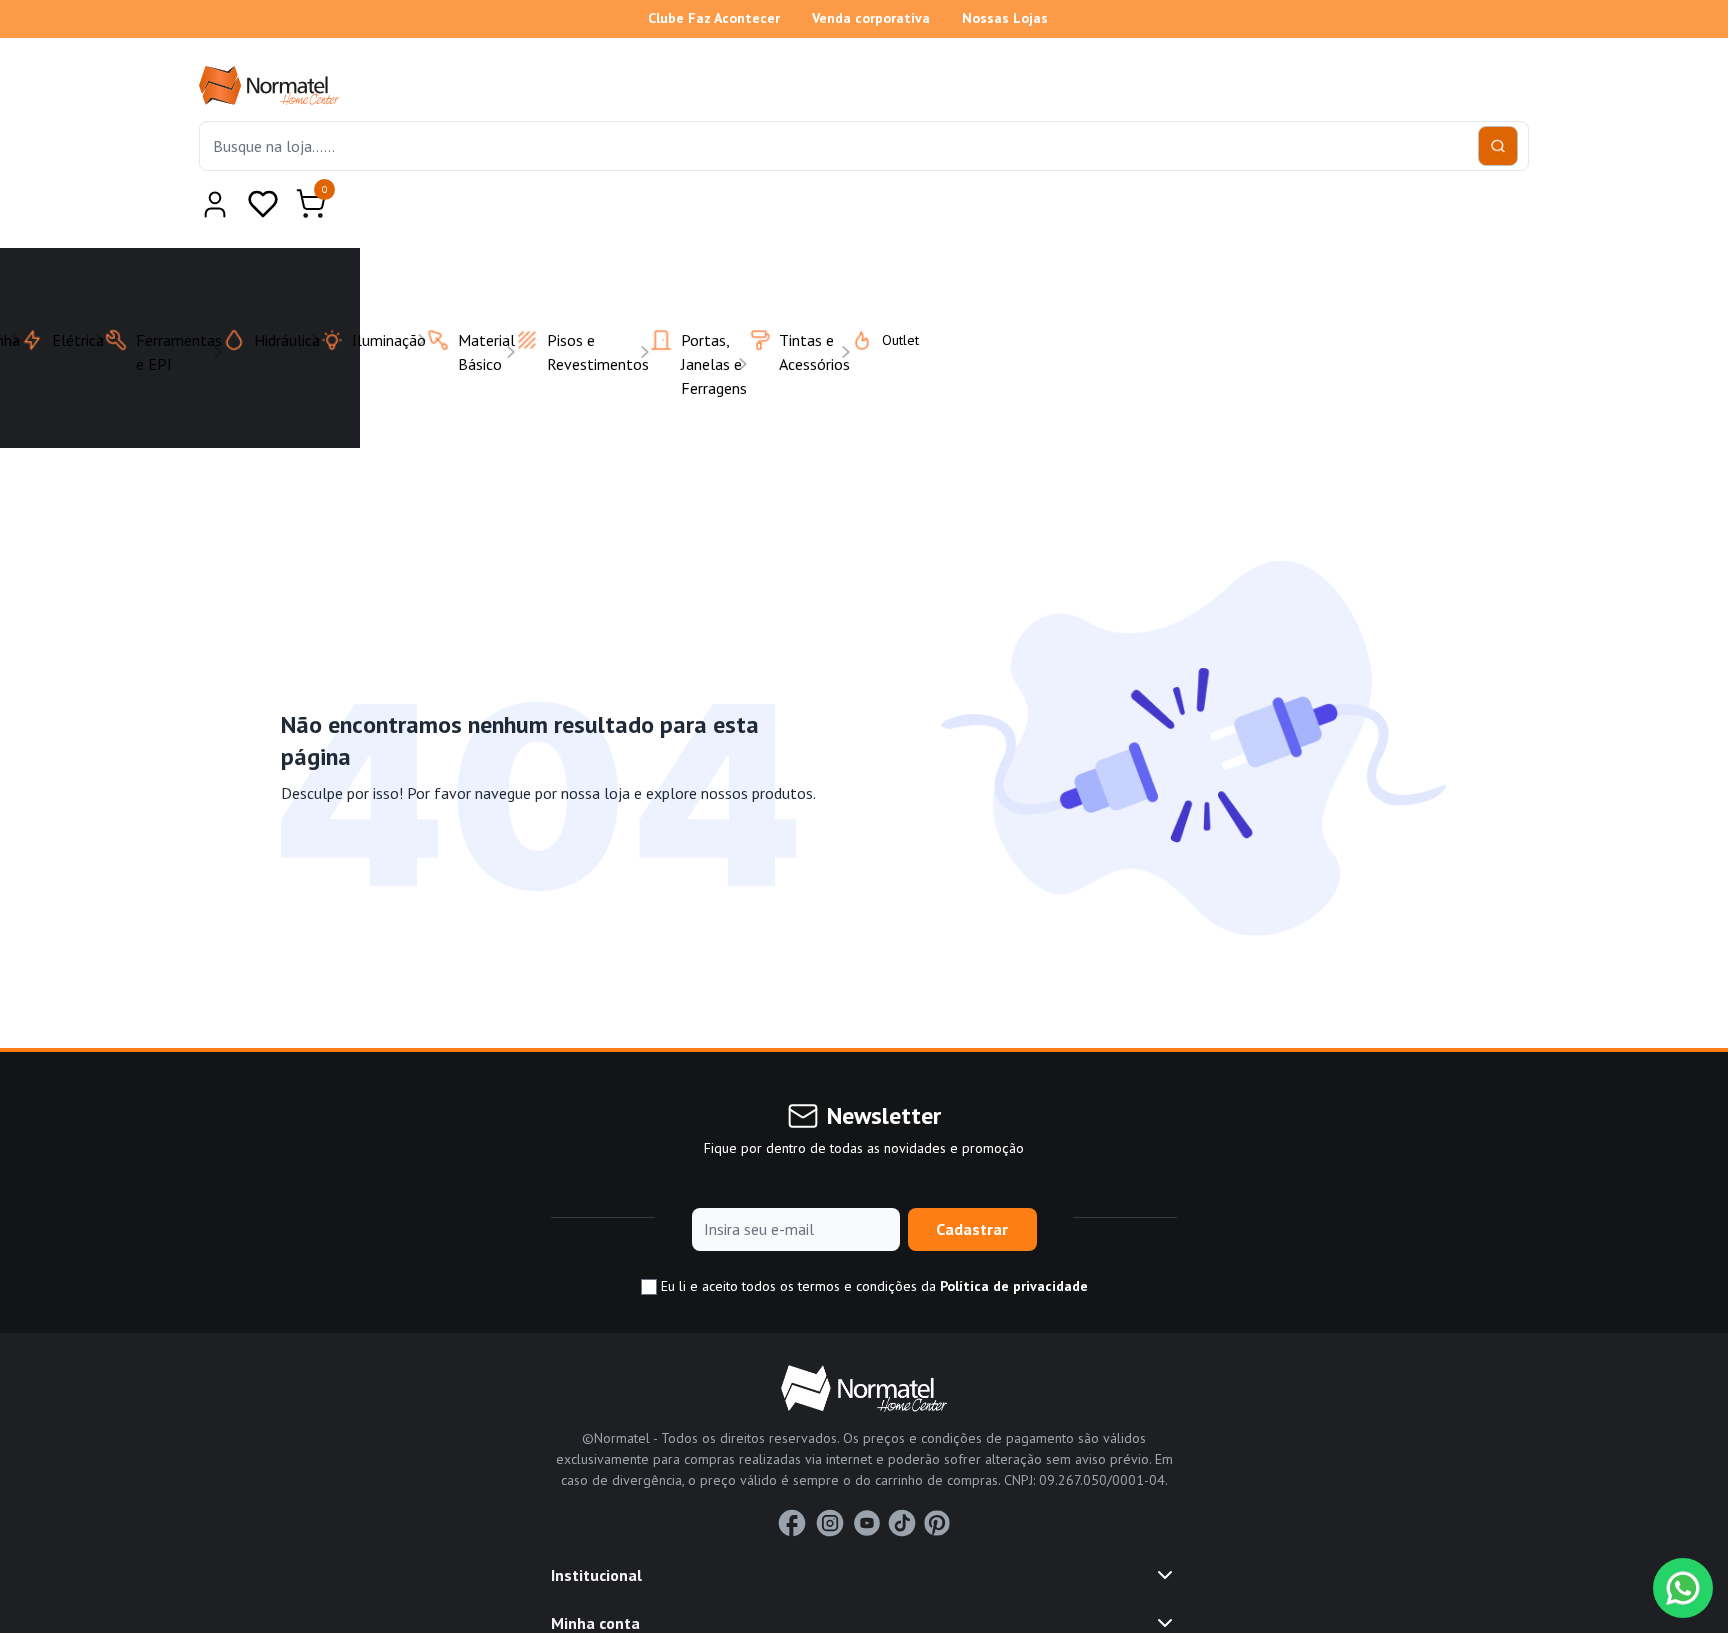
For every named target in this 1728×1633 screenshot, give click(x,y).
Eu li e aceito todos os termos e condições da (872, 1237)
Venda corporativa (871, 18)
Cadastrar (972, 1180)
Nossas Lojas (1005, 18)
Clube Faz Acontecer (714, 18)
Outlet (888, 291)
